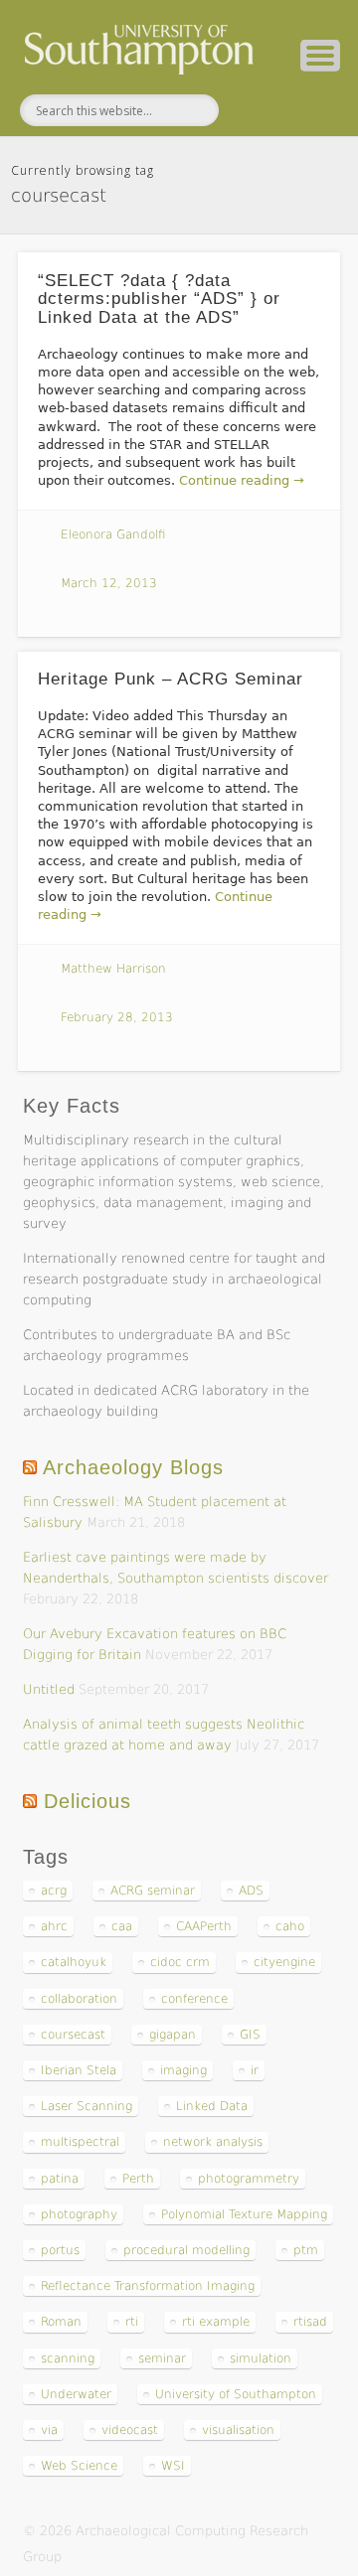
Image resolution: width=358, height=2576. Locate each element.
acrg (54, 1891)
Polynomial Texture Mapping (244, 2214)
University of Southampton (236, 2394)
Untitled (49, 1689)
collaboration (79, 1999)
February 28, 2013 (117, 1017)
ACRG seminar (153, 1891)
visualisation (238, 2430)
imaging (183, 2070)
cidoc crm (180, 1962)
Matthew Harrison (113, 969)
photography (79, 2214)
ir (255, 2070)
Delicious (88, 1801)
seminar (162, 2358)
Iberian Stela (79, 2070)
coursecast (73, 2035)
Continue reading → (242, 480)
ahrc (54, 1926)
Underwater (76, 2394)
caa (122, 1926)
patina (60, 2179)
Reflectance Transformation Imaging (148, 2286)
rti (132, 2322)
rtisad (310, 2322)
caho (290, 1926)
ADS (251, 1891)
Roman (61, 2322)
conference (194, 1999)
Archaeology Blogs (133, 1467)
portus (60, 2250)
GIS (250, 2035)
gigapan (173, 2035)
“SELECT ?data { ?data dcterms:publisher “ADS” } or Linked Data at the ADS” (159, 299)
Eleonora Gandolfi (113, 534)
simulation (261, 2358)
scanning (68, 2358)
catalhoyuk (74, 1962)
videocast (130, 2430)
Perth (138, 2179)
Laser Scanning (87, 2106)
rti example (216, 2322)
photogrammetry (249, 2179)
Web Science (79, 2466)
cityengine (284, 1962)
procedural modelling (186, 2250)
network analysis (213, 2142)
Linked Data (212, 2106)
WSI (173, 2466)
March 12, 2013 (109, 583)
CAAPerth (204, 1926)
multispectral (80, 2142)
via (49, 2430)
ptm (306, 2250)
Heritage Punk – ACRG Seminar (171, 679)
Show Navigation (320, 56)
